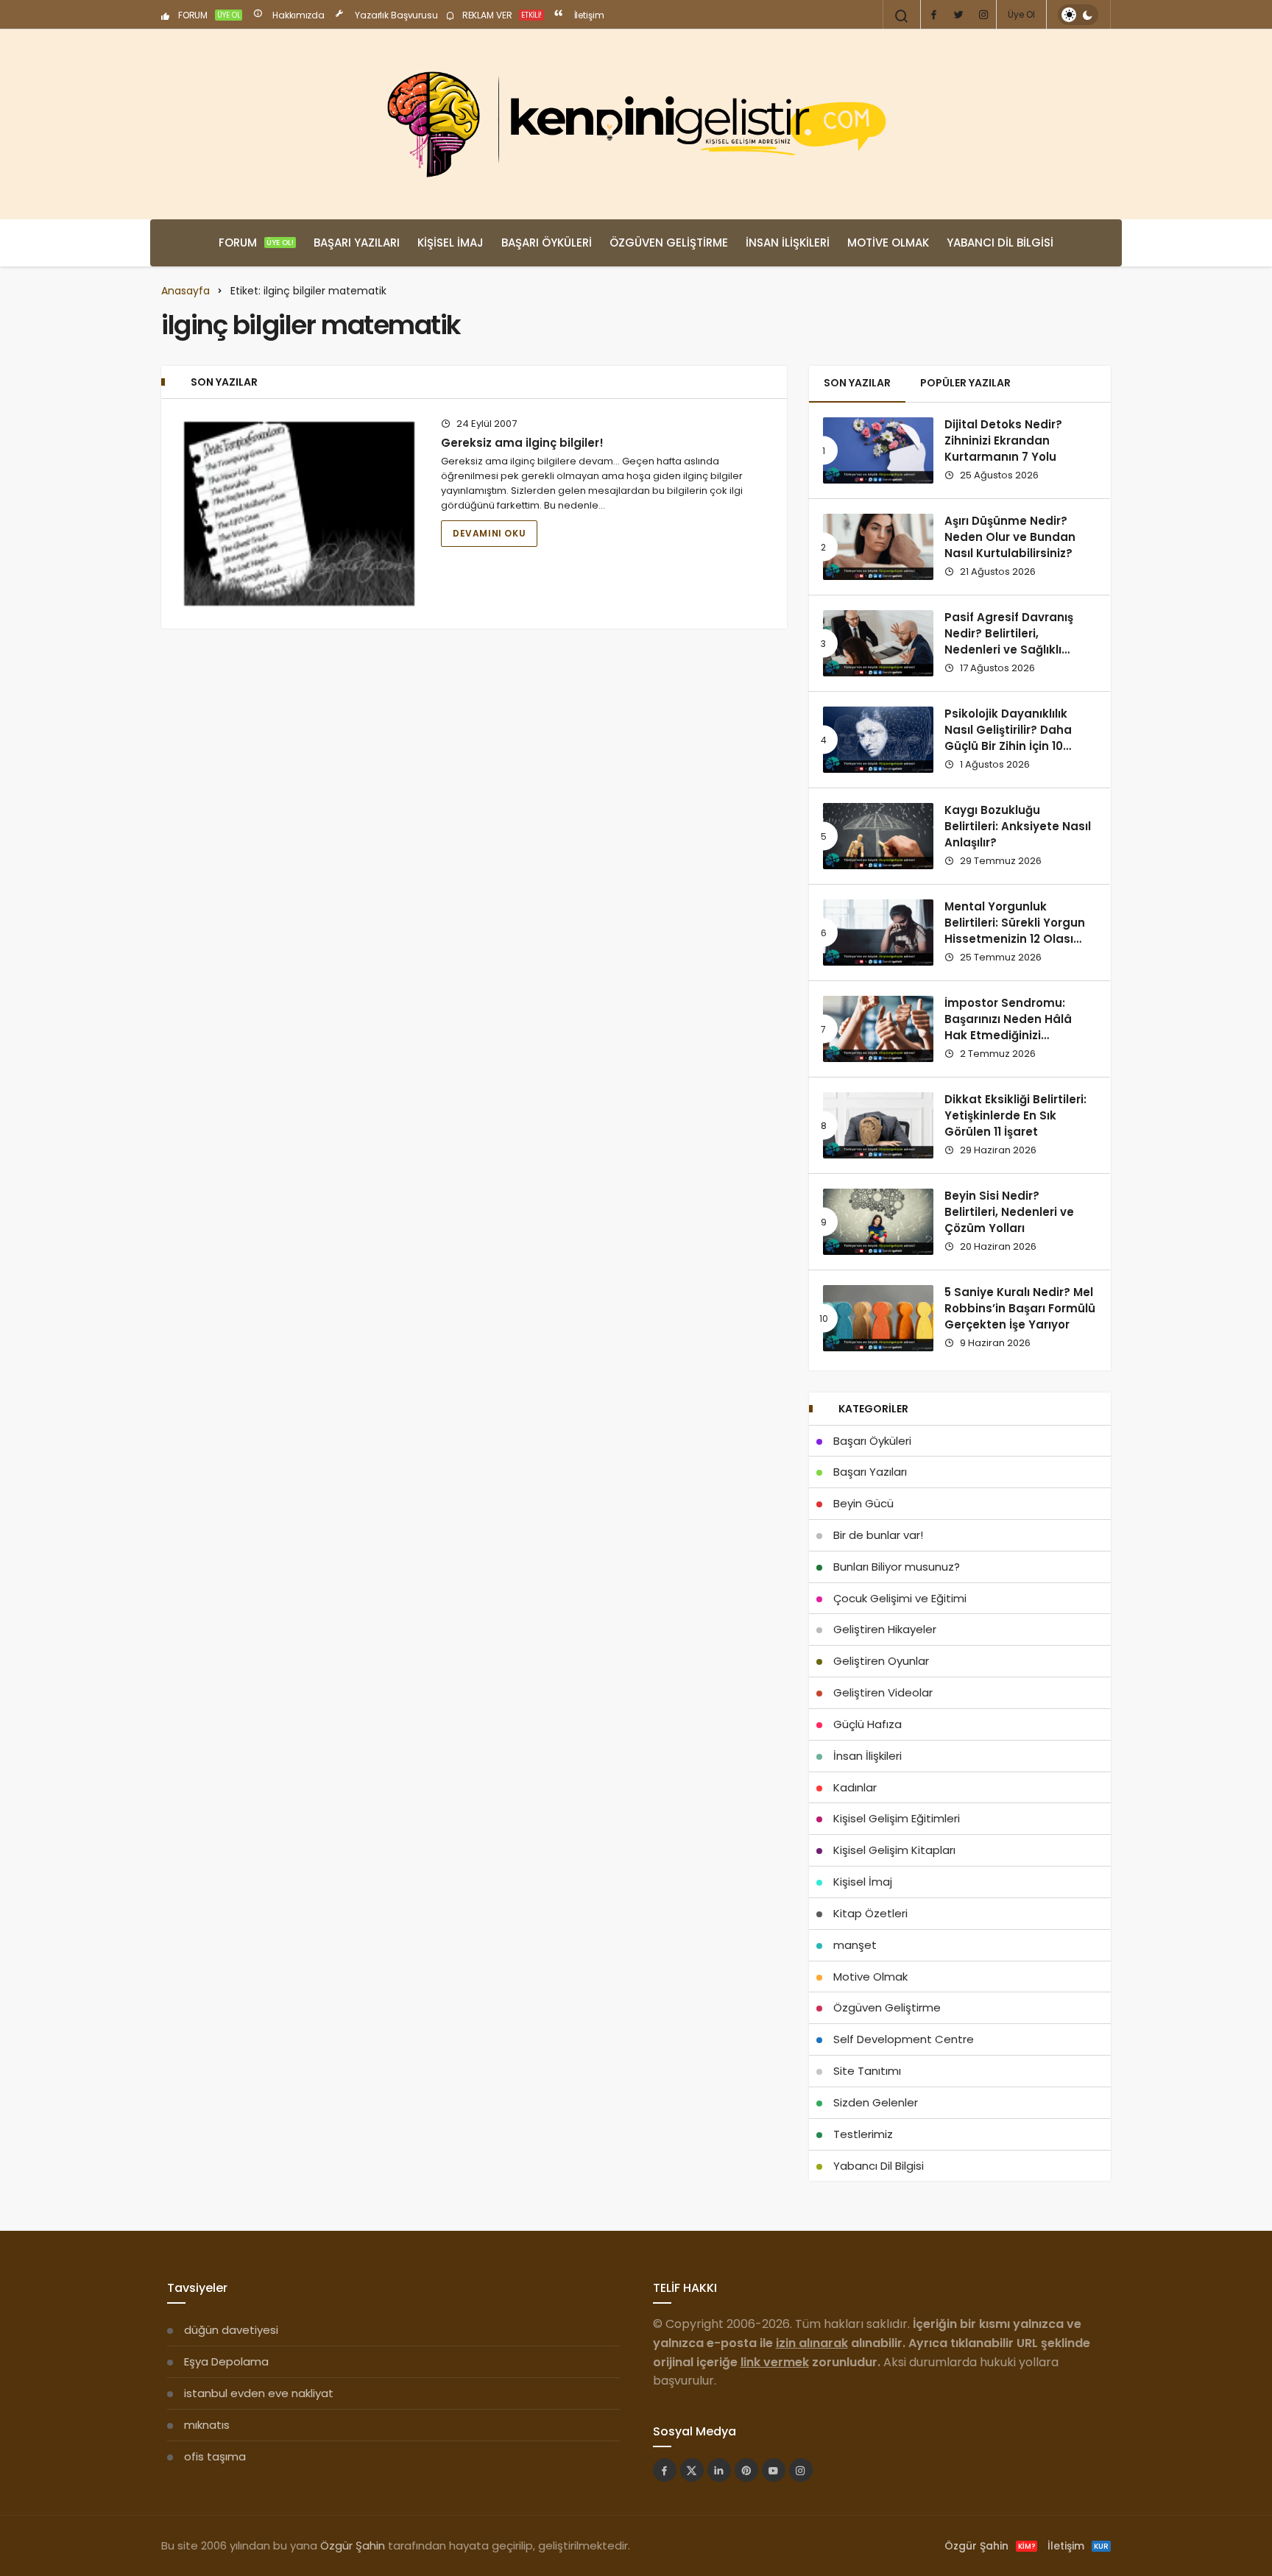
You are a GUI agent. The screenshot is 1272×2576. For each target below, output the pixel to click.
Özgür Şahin (353, 2545)
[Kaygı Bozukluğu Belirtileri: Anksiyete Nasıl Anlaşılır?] (878, 836)
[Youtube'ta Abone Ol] (774, 2470)
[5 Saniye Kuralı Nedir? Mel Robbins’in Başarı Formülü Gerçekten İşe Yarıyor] (878, 1318)
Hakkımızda (297, 15)
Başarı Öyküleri (547, 243)
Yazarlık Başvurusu (395, 15)
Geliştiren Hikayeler (885, 1629)
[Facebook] (933, 15)
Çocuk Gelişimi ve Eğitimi (900, 1598)
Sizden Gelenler (876, 2102)
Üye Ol (1021, 14)
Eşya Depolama (226, 2361)
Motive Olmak (888, 243)
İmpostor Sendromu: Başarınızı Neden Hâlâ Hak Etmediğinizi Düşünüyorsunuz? (1008, 1027)
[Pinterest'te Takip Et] (746, 2470)
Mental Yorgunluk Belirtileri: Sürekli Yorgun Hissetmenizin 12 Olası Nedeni (1015, 931)
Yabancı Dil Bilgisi (1000, 243)
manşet (855, 1945)
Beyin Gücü (863, 1503)
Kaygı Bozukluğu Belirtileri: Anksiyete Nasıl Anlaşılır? (1018, 827)
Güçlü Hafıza (868, 1724)
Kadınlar (855, 1787)
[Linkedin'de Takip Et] (719, 2470)
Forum (256, 243)
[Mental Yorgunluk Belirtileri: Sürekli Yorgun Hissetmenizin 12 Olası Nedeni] (878, 933)
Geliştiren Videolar (883, 1692)
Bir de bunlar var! (878, 1535)
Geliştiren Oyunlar (881, 1661)
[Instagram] (983, 15)
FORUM (208, 15)
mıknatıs (207, 2425)
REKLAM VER (501, 15)
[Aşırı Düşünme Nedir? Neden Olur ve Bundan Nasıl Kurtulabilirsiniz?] (878, 547)
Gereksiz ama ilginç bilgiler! (522, 443)
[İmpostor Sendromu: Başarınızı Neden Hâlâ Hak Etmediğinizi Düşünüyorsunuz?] (878, 1029)
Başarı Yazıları (357, 243)
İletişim (588, 15)
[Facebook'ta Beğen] (665, 2470)
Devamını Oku (489, 533)
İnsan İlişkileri (788, 243)
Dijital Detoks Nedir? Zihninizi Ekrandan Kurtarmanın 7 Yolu (1003, 441)
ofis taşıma (215, 2456)
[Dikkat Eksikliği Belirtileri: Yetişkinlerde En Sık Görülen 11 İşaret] (878, 1125)
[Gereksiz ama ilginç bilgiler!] (299, 514)
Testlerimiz (863, 2134)
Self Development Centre (904, 2039)
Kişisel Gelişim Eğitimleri (897, 1818)
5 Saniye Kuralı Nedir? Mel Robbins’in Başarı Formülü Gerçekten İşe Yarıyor (1020, 1309)
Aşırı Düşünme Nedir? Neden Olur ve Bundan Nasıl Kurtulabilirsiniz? (1010, 537)
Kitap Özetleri (870, 1913)
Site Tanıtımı (867, 2071)
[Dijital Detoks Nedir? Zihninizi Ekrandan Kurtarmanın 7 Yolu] (878, 450)
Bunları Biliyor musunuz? (897, 1567)
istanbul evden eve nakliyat (259, 2393)
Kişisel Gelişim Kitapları (894, 1850)
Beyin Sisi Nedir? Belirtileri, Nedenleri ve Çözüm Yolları (1009, 1212)
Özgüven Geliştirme (669, 243)
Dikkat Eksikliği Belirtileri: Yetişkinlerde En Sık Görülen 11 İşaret (1015, 1116)
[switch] (1078, 15)
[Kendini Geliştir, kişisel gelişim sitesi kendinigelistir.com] (636, 124)
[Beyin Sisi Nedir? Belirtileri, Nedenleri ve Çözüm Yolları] (878, 1222)
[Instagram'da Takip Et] (801, 2470)
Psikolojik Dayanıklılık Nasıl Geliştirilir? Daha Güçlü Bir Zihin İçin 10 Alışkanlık (1008, 738)
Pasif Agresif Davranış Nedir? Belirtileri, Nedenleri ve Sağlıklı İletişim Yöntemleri (1009, 642)
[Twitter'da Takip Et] (692, 2470)
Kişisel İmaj (451, 243)
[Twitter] (958, 15)
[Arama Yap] (902, 16)
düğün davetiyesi (231, 2330)
